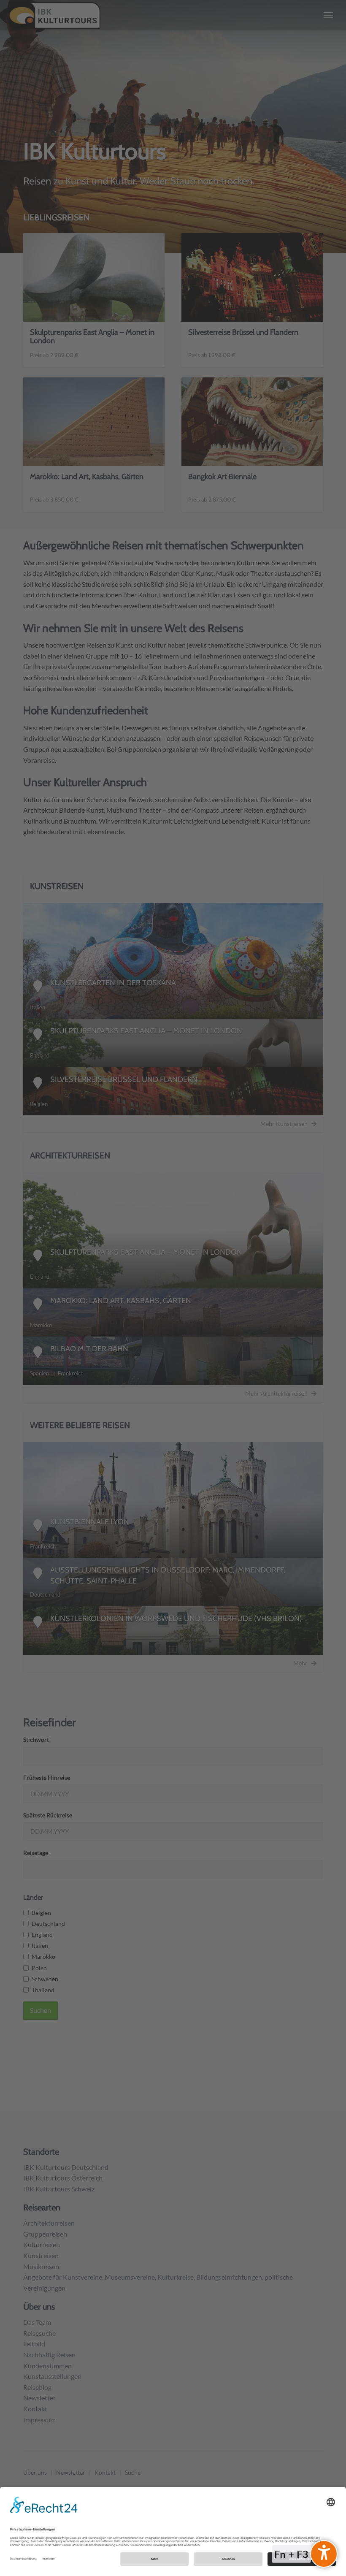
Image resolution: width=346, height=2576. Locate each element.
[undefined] (324, 2554)
